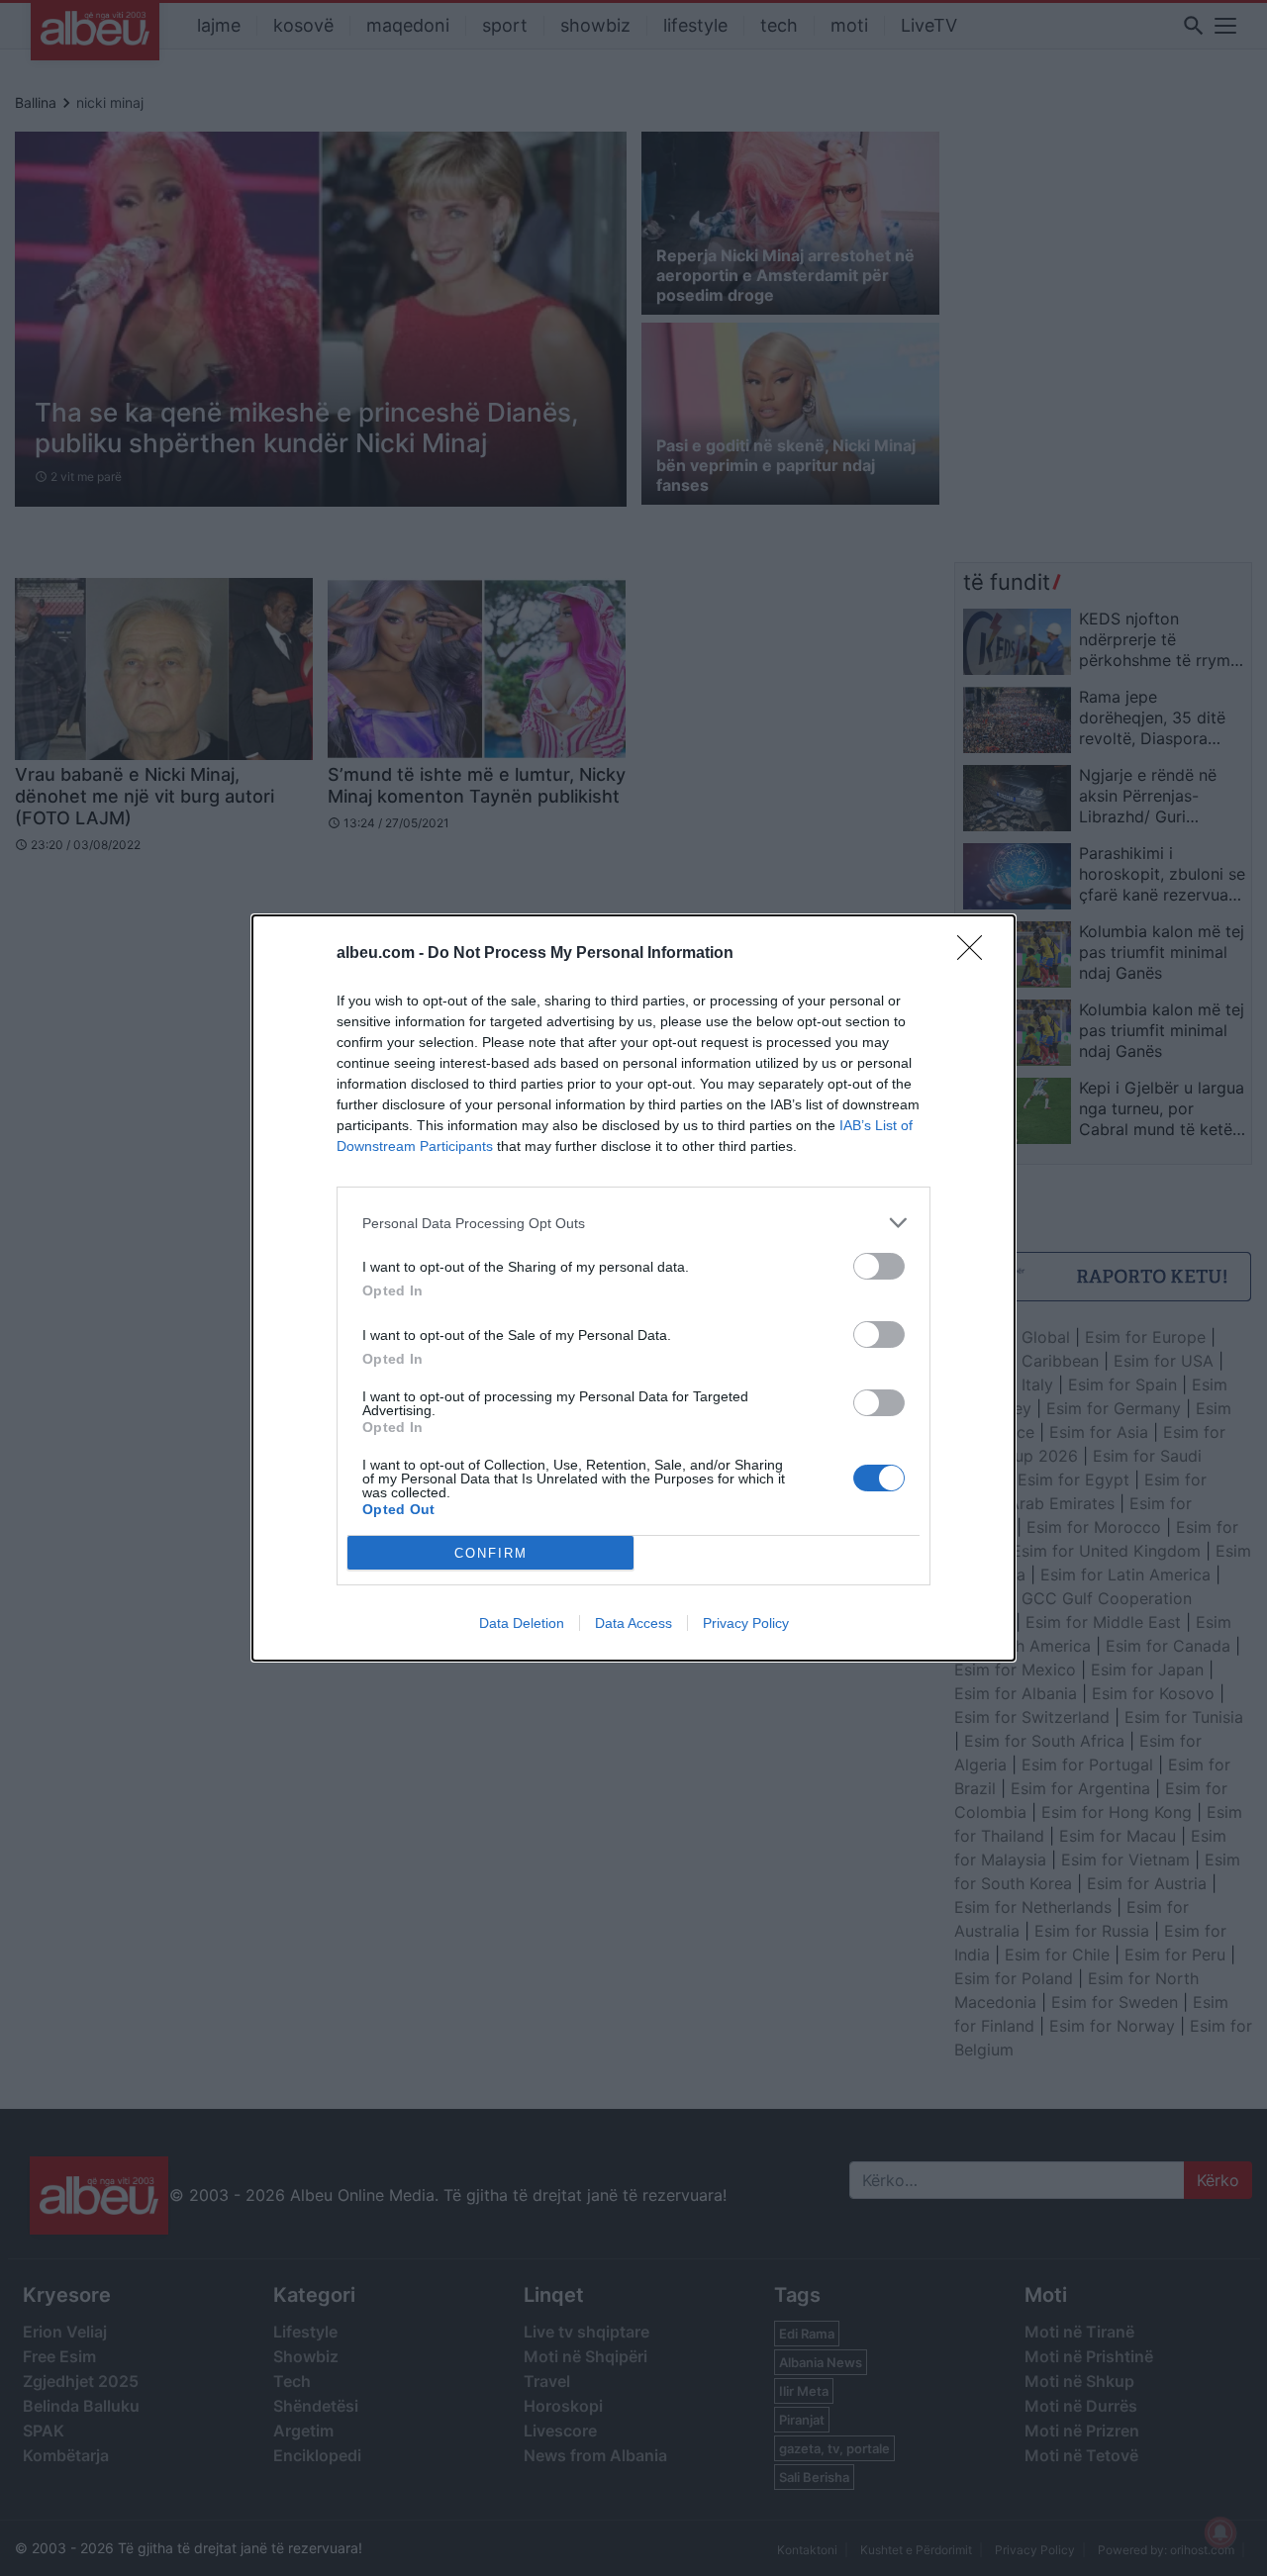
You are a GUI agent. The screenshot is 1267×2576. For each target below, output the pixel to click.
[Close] (976, 954)
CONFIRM (491, 1553)
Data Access (633, 1623)
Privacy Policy (746, 1623)
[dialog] (633, 1288)
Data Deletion (522, 1623)
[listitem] (633, 1223)
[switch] (879, 1266)
